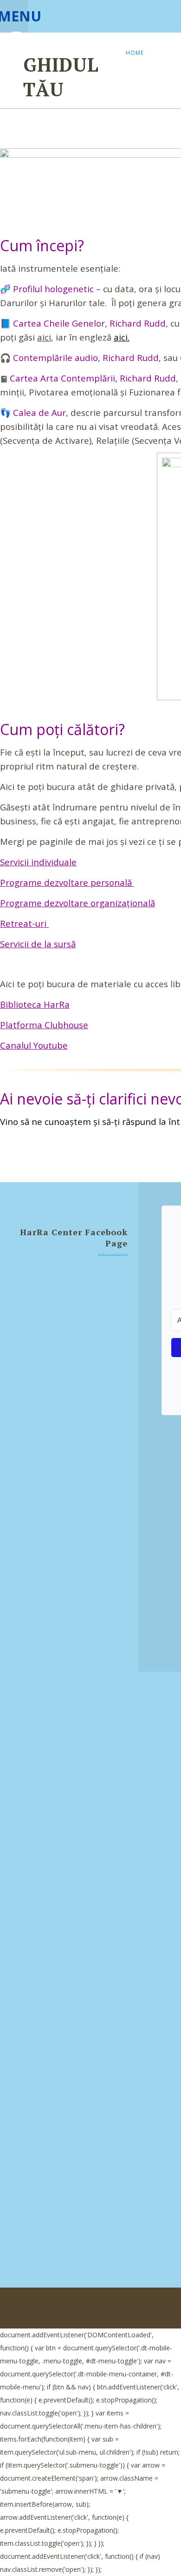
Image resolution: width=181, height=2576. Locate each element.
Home (135, 53)
